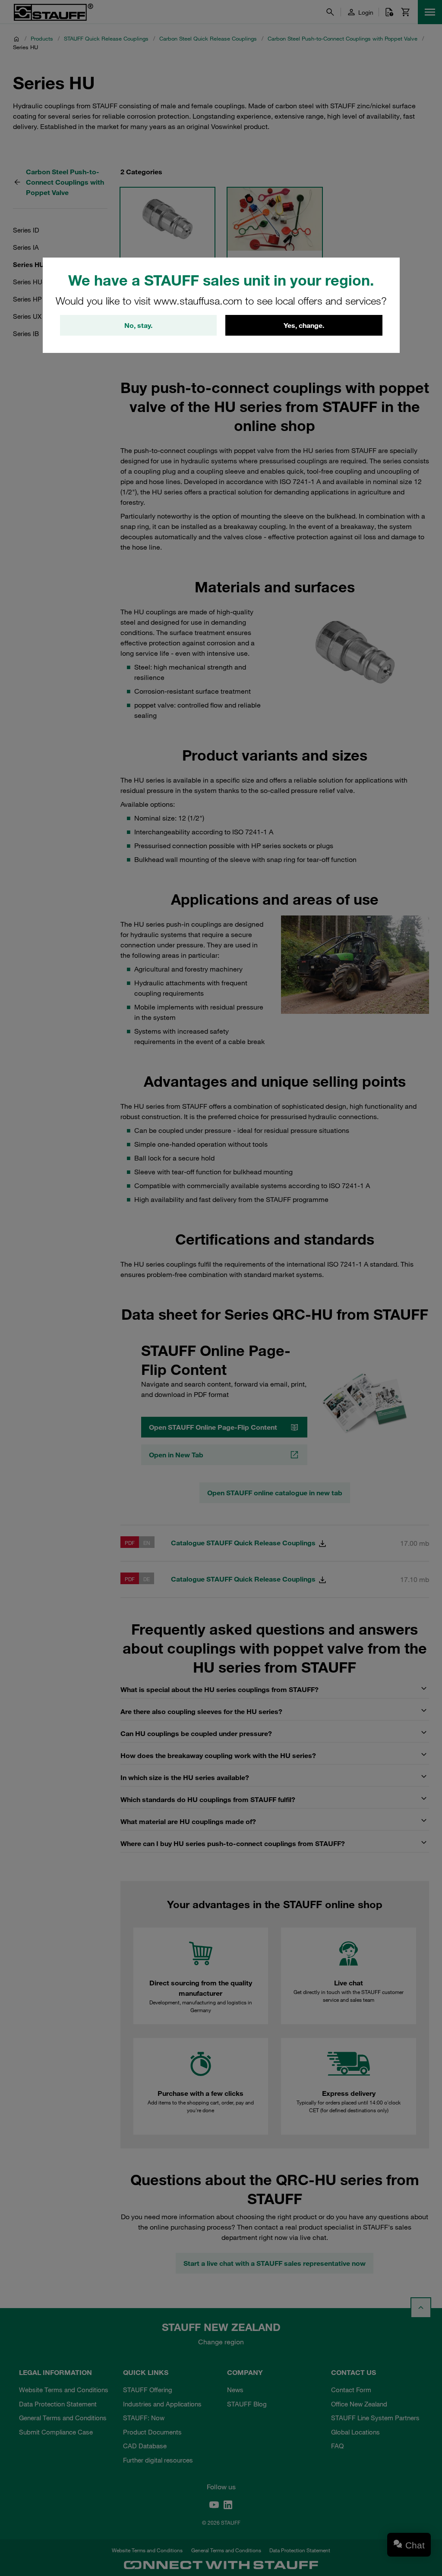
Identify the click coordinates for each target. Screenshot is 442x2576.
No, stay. (138, 325)
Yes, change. (304, 325)
